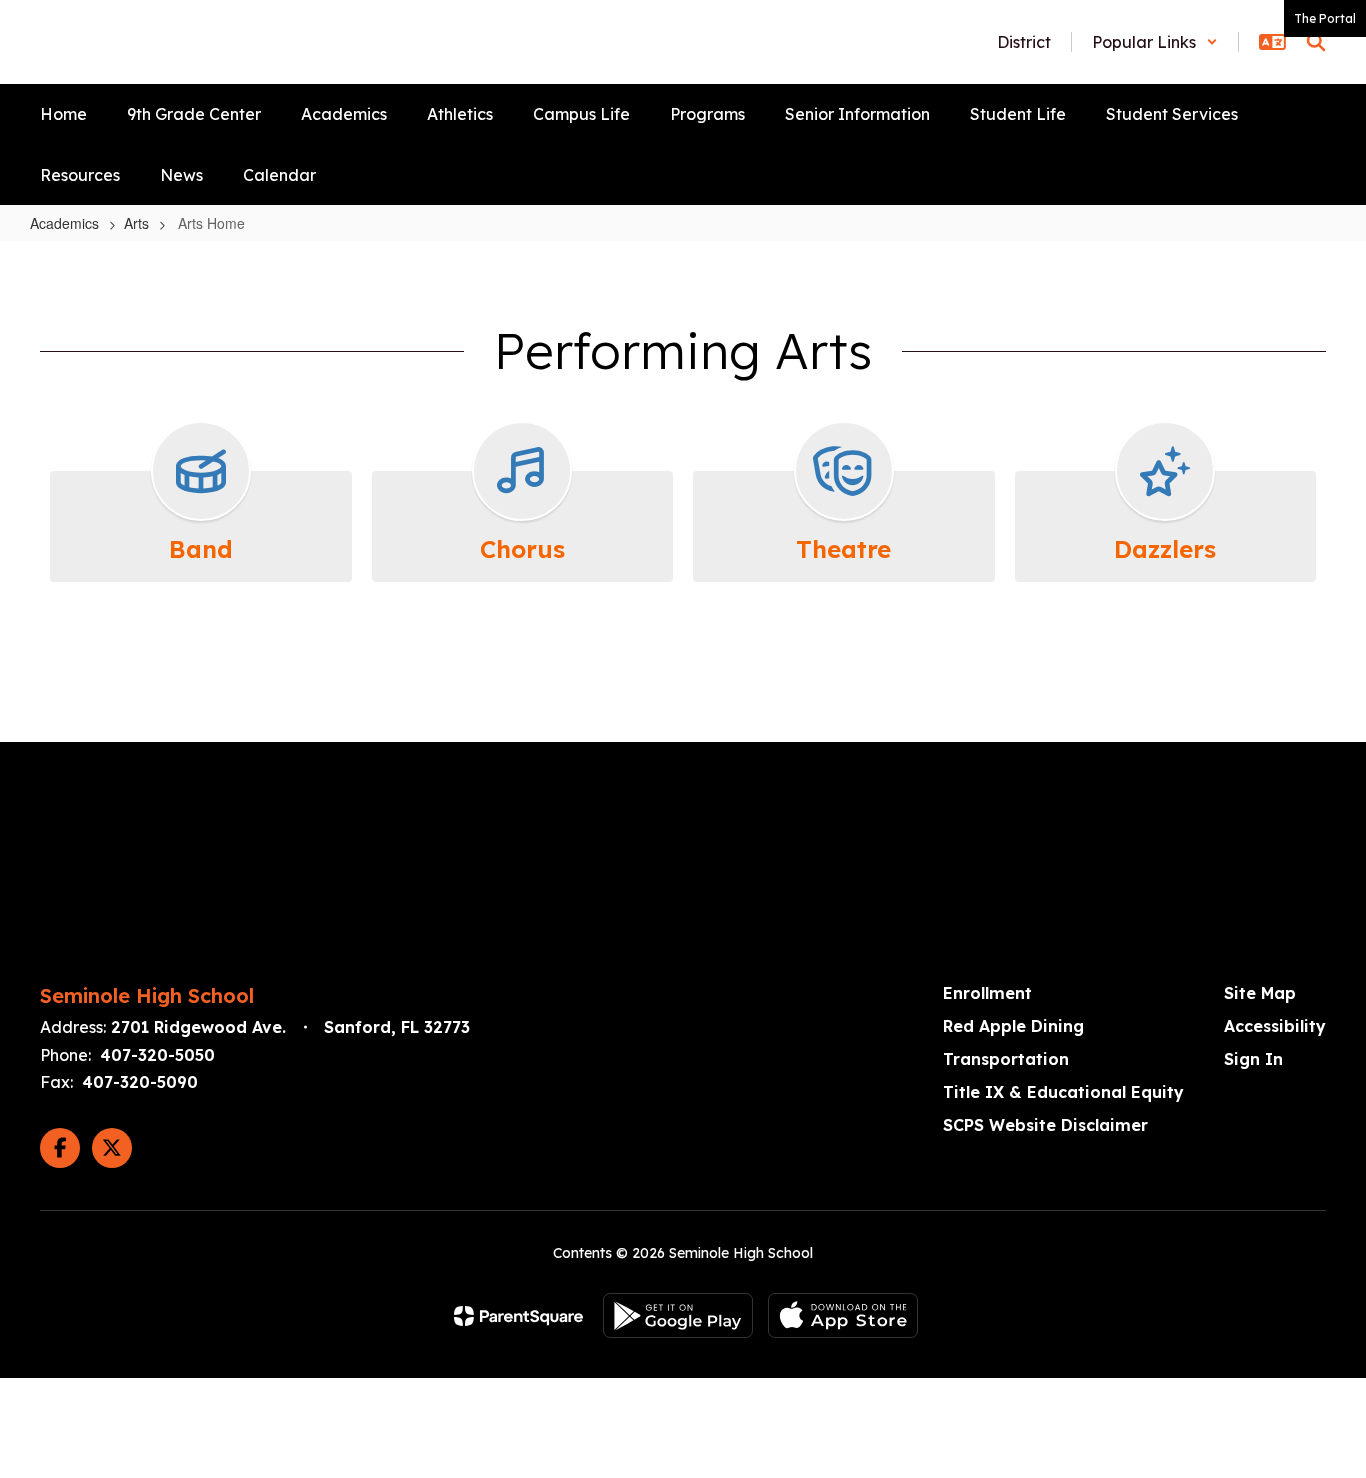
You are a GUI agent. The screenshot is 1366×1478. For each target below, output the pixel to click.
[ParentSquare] (518, 1316)
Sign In (1253, 1059)
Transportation (1006, 1059)
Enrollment (987, 993)
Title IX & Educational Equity (1063, 1092)
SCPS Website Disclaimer (1045, 1125)
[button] (1155, 42)
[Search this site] (1316, 42)
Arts (136, 223)
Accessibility (1275, 1026)
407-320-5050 (157, 1055)
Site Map (1260, 993)
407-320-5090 (140, 1082)
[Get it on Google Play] (678, 1315)
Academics (64, 223)
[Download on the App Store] (843, 1315)
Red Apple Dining (1013, 1026)
